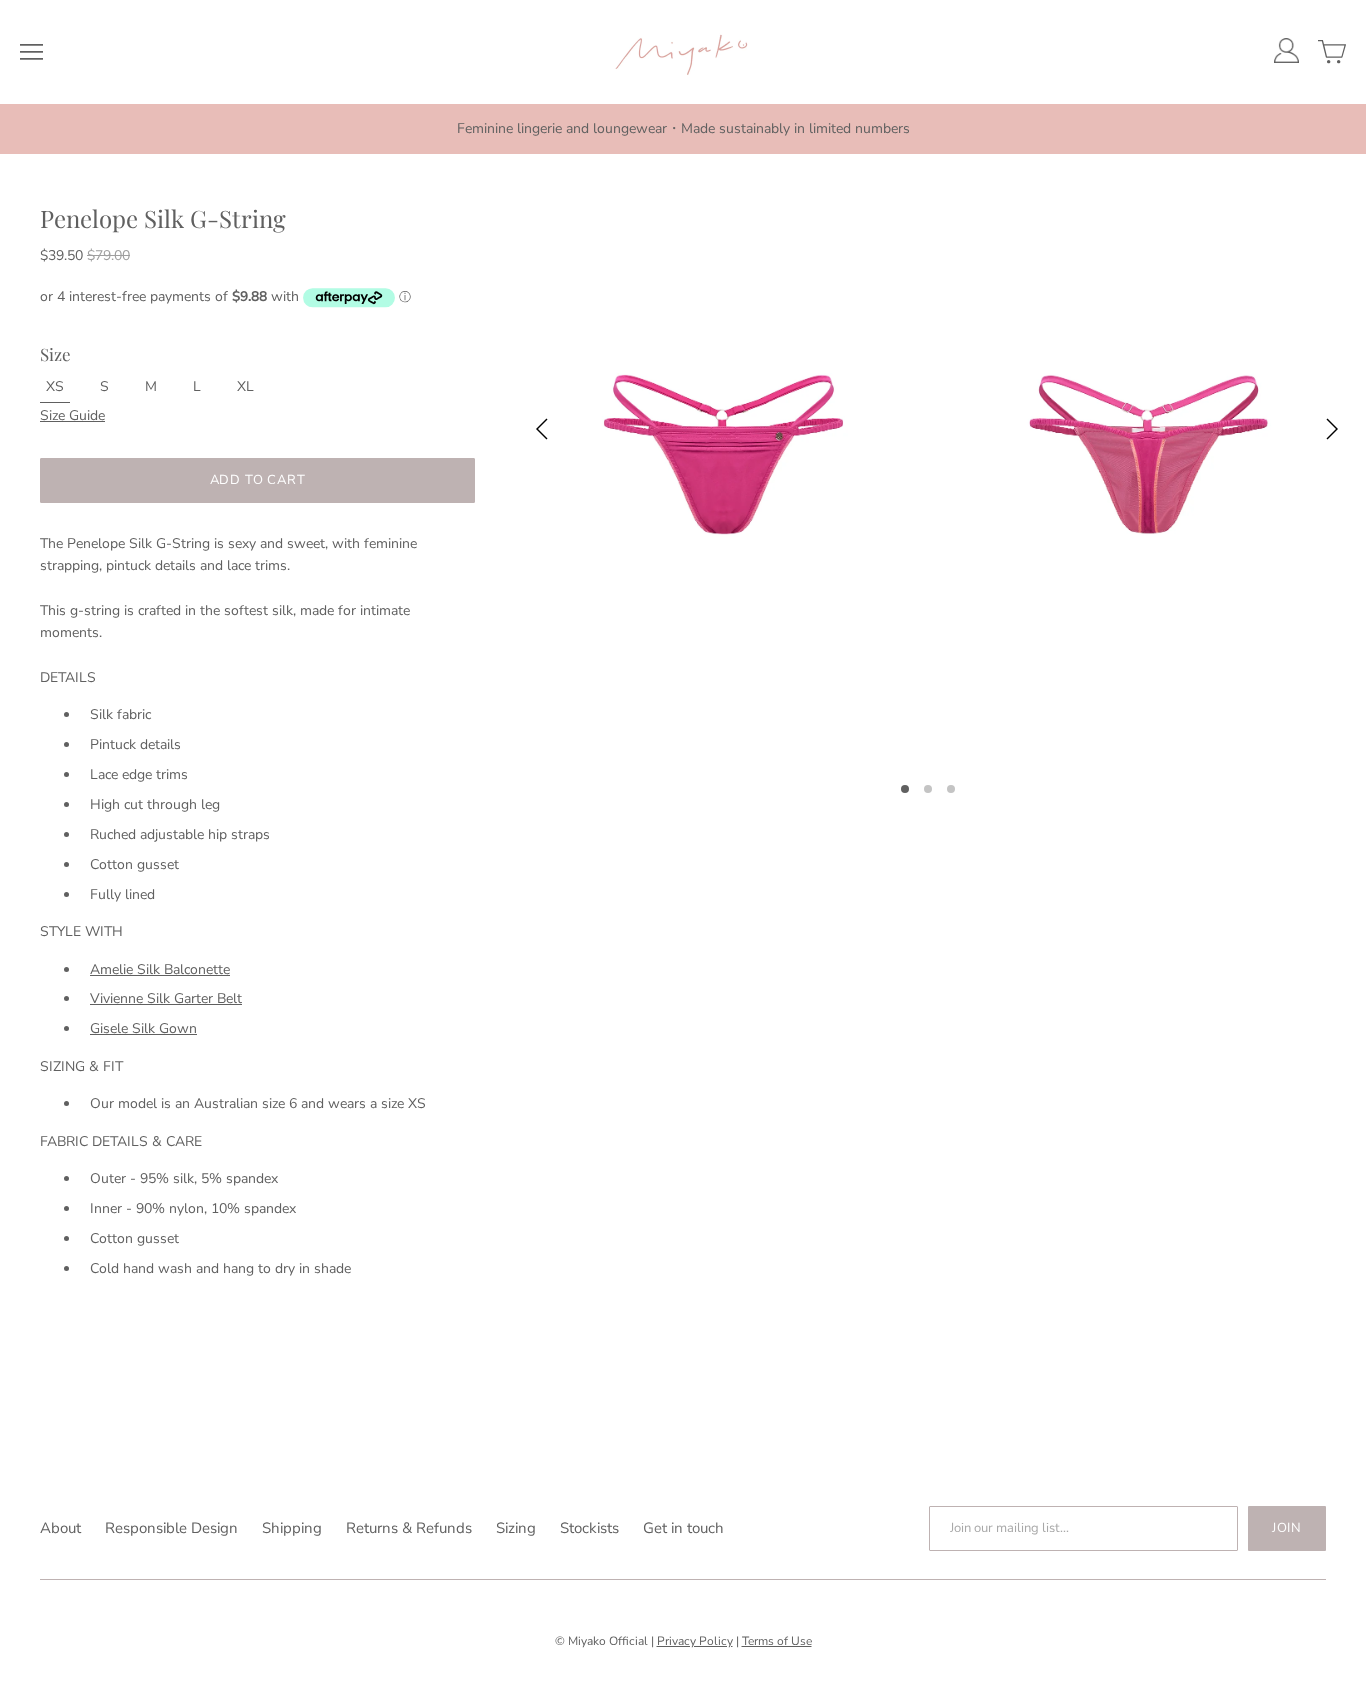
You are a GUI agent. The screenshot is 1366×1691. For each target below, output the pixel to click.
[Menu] (31, 52)
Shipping (292, 1528)
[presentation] (541, 432)
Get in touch (683, 1528)
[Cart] (1332, 52)
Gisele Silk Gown (143, 1028)
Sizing (516, 1528)
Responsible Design (171, 1528)
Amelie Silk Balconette (160, 969)
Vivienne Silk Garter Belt (166, 998)
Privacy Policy (695, 1641)
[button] (912, 788)
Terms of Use (777, 1641)
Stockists (589, 1528)
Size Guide (72, 415)
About (60, 1528)
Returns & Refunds (409, 1528)
